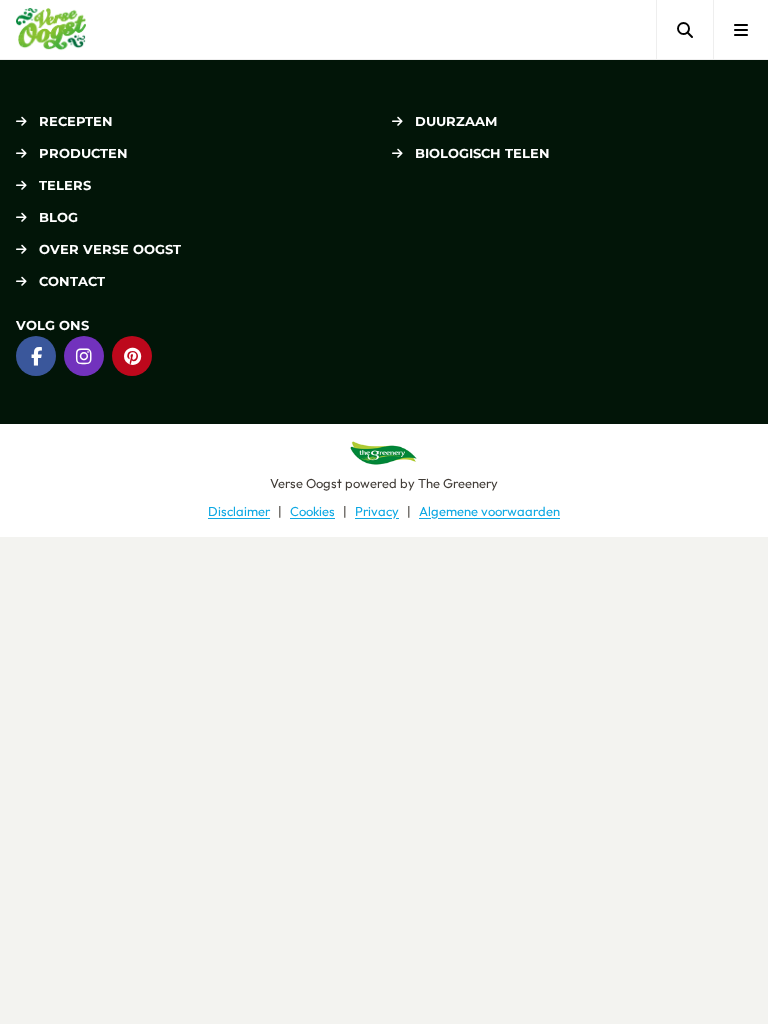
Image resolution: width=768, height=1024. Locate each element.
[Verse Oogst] (51, 29)
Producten (83, 153)
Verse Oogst (306, 483)
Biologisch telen (482, 153)
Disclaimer (239, 511)
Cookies (312, 511)
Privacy (377, 511)
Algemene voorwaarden (489, 511)
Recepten (76, 121)
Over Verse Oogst (110, 249)
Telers (65, 185)
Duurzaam (456, 121)
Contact (72, 281)
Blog (58, 217)
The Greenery (458, 483)
